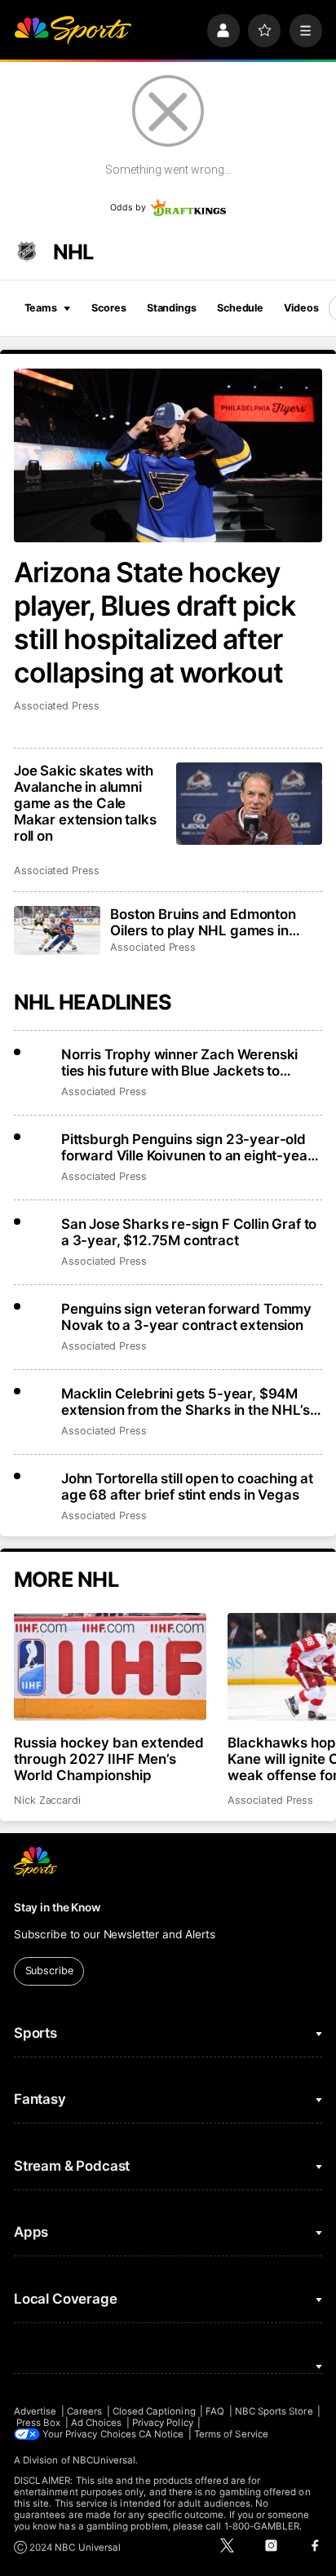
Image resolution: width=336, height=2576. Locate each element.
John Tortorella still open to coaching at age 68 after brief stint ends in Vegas (187, 1487)
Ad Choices (97, 2423)
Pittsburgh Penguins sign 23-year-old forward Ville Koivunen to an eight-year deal (187, 1147)
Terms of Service (231, 2434)
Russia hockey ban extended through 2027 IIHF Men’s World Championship (109, 1759)
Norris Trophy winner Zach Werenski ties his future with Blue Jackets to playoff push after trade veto (179, 1063)
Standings (172, 308)
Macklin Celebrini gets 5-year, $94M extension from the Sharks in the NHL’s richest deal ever (186, 1402)
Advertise (35, 2411)
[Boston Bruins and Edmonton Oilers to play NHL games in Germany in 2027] (57, 930)
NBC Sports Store (274, 2411)
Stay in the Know (57, 1907)
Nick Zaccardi (47, 1800)
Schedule (240, 308)
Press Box (39, 2423)
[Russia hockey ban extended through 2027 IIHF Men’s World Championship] (110, 1667)
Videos (301, 308)
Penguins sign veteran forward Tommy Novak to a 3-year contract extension (186, 1317)
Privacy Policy (163, 2423)
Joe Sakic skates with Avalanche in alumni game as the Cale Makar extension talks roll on (85, 803)
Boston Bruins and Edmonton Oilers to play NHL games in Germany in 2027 (203, 922)
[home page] (73, 30)
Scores (108, 308)
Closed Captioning (154, 2411)
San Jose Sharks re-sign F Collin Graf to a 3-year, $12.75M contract (189, 1232)
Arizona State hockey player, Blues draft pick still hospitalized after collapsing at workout (155, 622)
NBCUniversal (104, 2460)
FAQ (215, 2411)
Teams (41, 308)
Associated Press (57, 706)
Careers (84, 2411)
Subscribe (49, 1971)
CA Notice (161, 2434)
